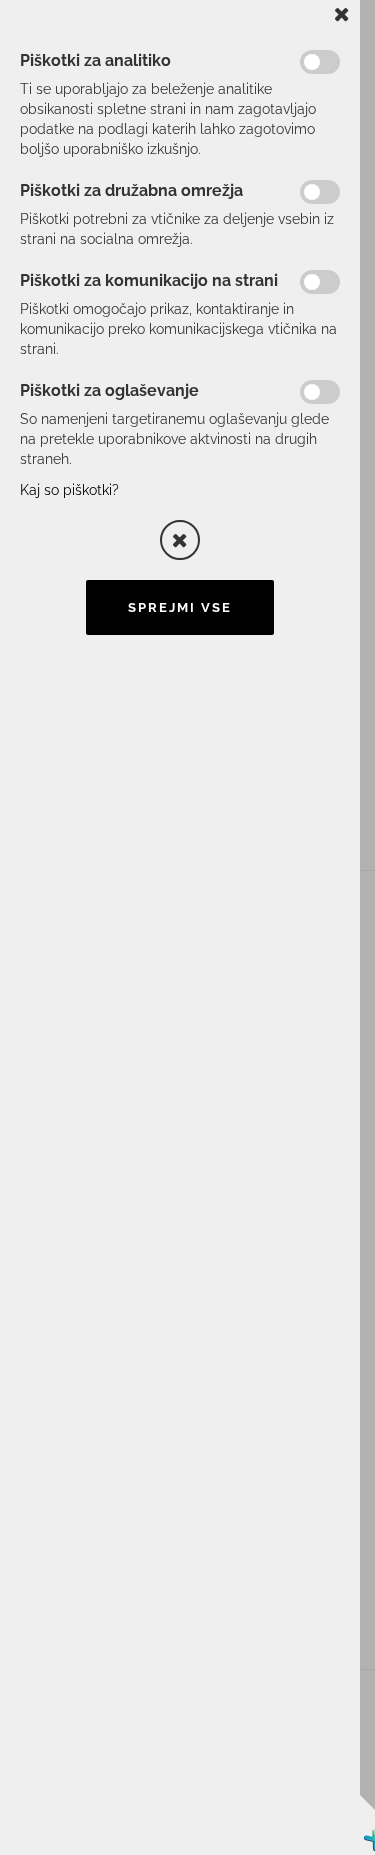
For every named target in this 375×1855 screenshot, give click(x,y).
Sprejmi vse (180, 607)
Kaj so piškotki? (69, 490)
